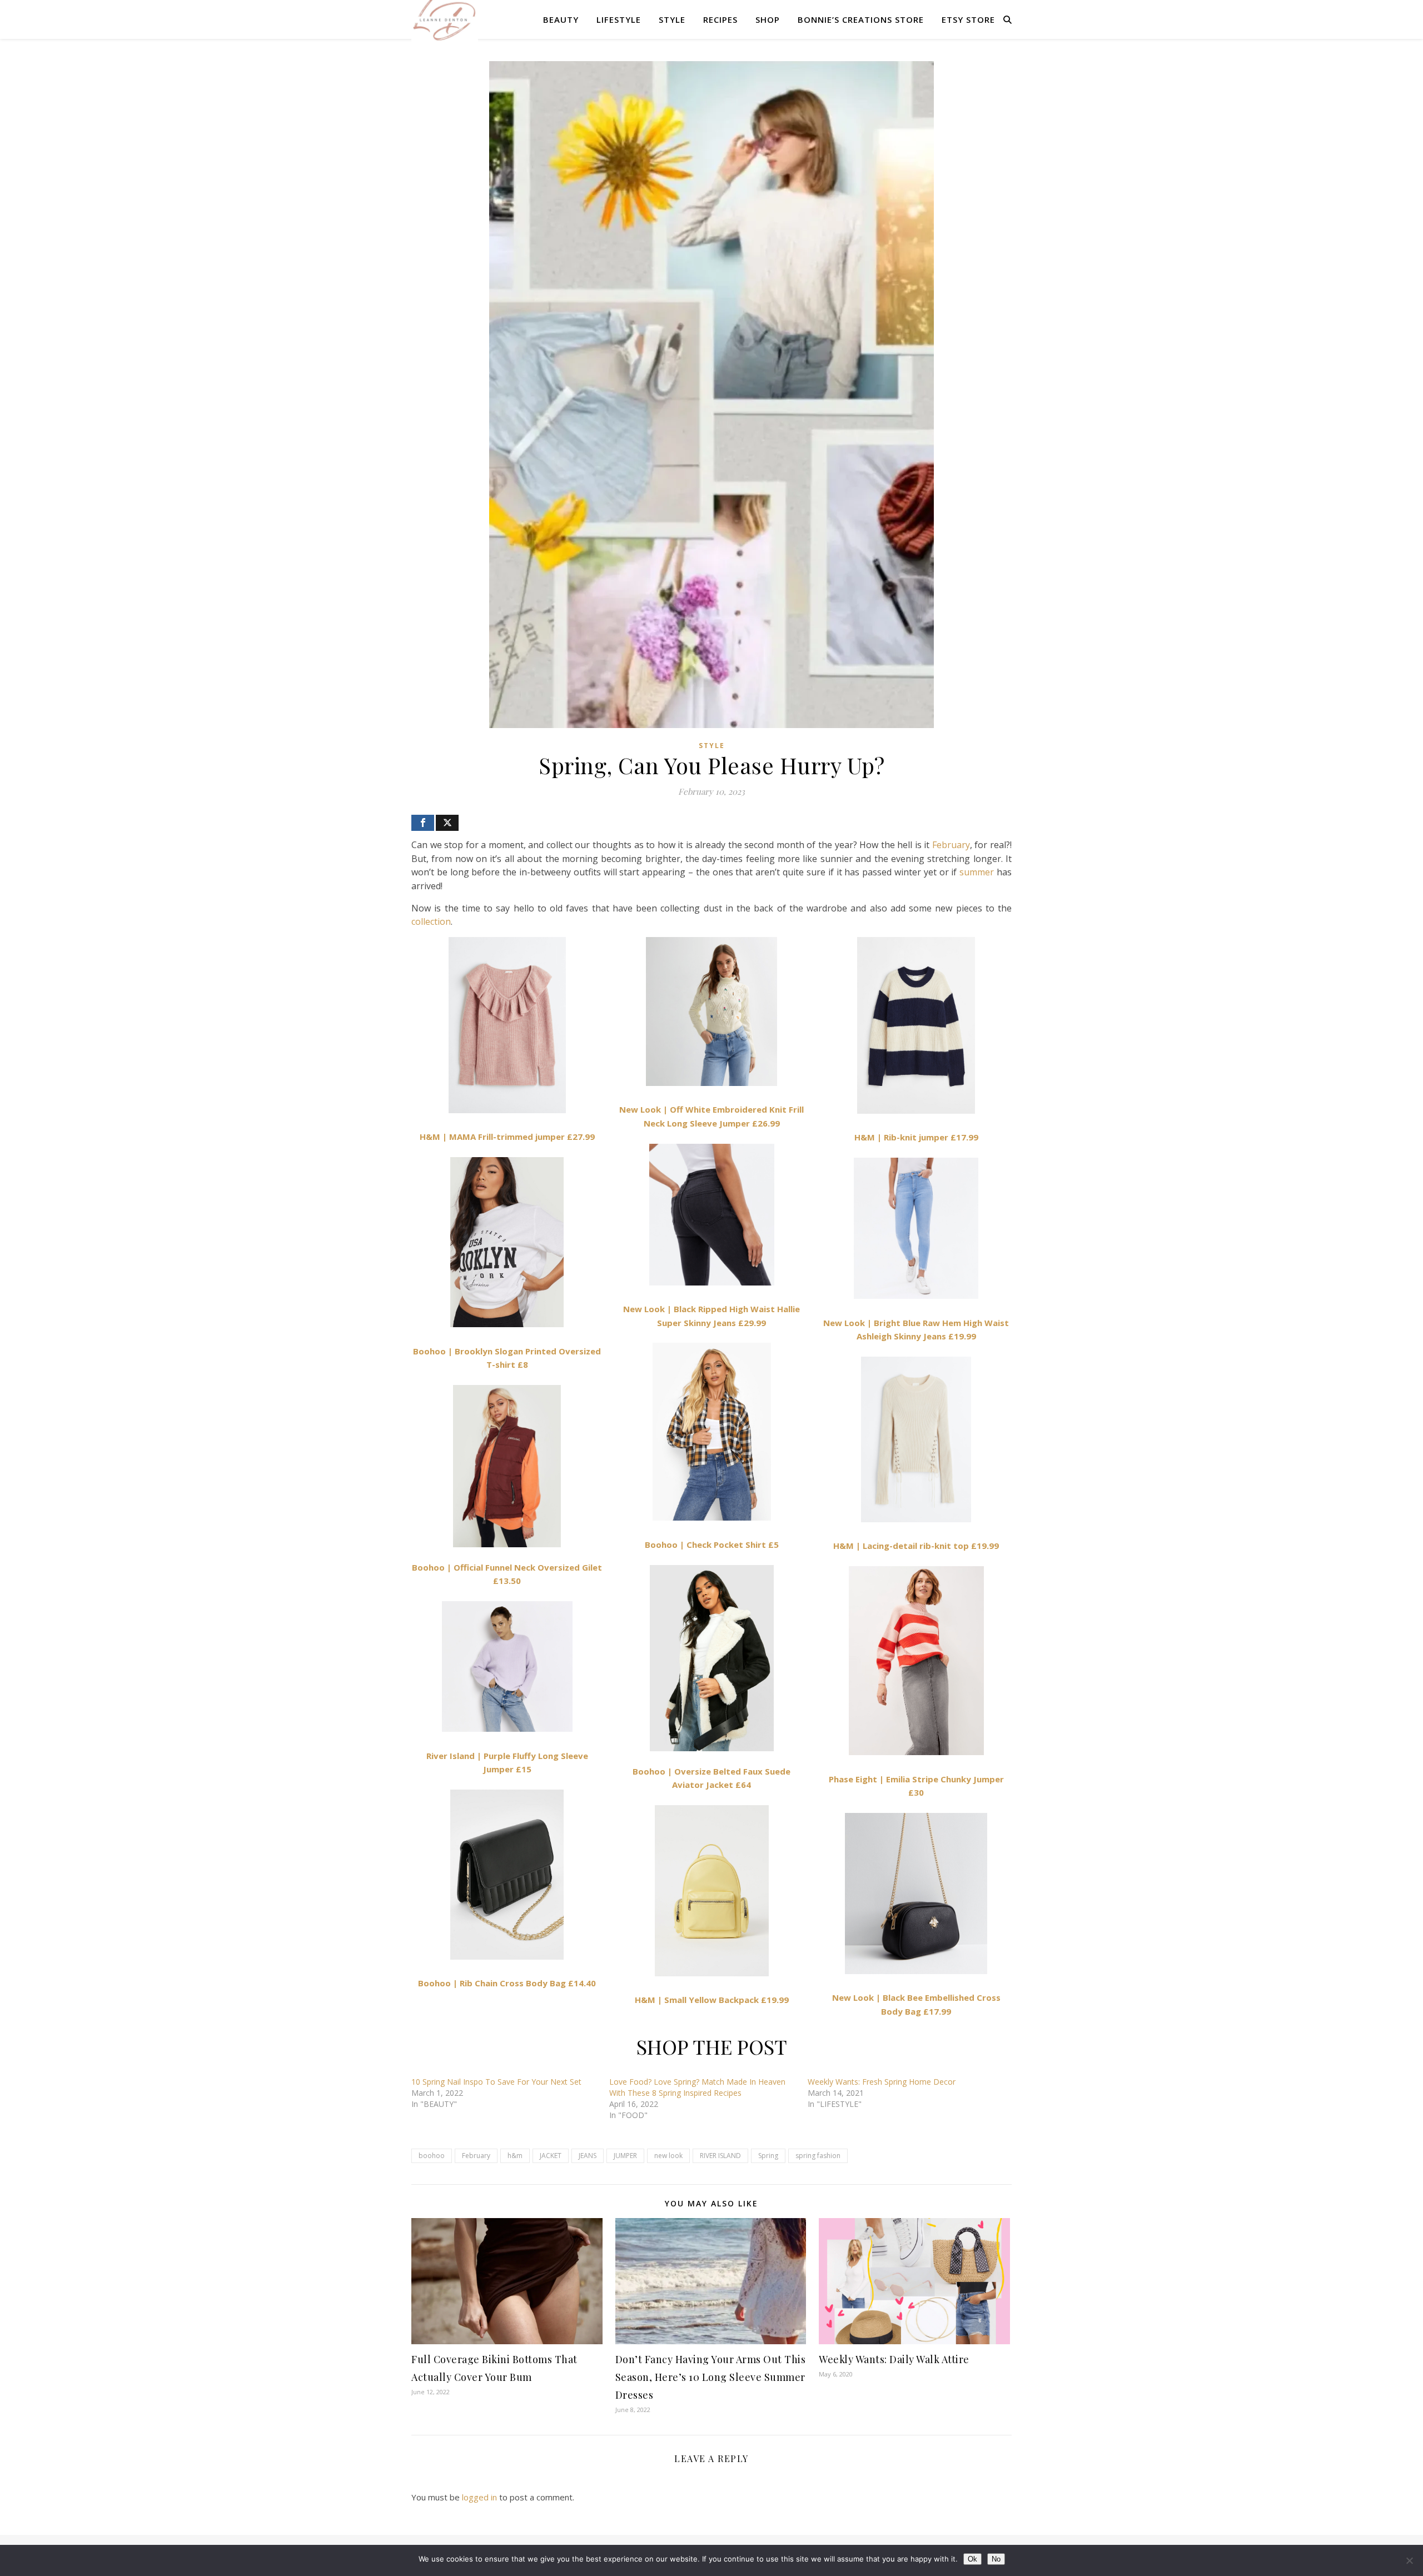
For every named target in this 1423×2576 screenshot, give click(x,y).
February (951, 845)
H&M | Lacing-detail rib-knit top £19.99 (916, 1546)
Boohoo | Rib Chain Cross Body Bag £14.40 (507, 1983)
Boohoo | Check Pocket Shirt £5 (712, 1544)
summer (977, 872)
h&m (515, 2156)
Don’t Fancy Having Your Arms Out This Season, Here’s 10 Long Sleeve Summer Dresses (711, 2377)
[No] (1409, 2560)
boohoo (432, 2156)
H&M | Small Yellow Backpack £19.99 (712, 2000)
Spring (768, 2156)
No (996, 2559)
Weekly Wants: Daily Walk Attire (894, 2359)
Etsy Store (968, 19)
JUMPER (625, 2156)
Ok (972, 2559)
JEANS (588, 2156)
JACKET (551, 2156)
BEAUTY (561, 19)
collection (431, 921)
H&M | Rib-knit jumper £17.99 (916, 1137)
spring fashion (818, 2156)
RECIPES (720, 19)
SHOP (768, 19)
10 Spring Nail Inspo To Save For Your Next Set (496, 2082)
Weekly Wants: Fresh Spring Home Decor (882, 2082)
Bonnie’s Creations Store (861, 19)
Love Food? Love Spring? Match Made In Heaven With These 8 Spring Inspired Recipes (697, 2087)
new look (668, 2156)
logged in (479, 2497)
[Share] (423, 823)
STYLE (672, 19)
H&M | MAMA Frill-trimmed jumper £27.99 (507, 1137)
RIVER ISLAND (720, 2156)
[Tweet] (447, 823)
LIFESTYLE (619, 19)
